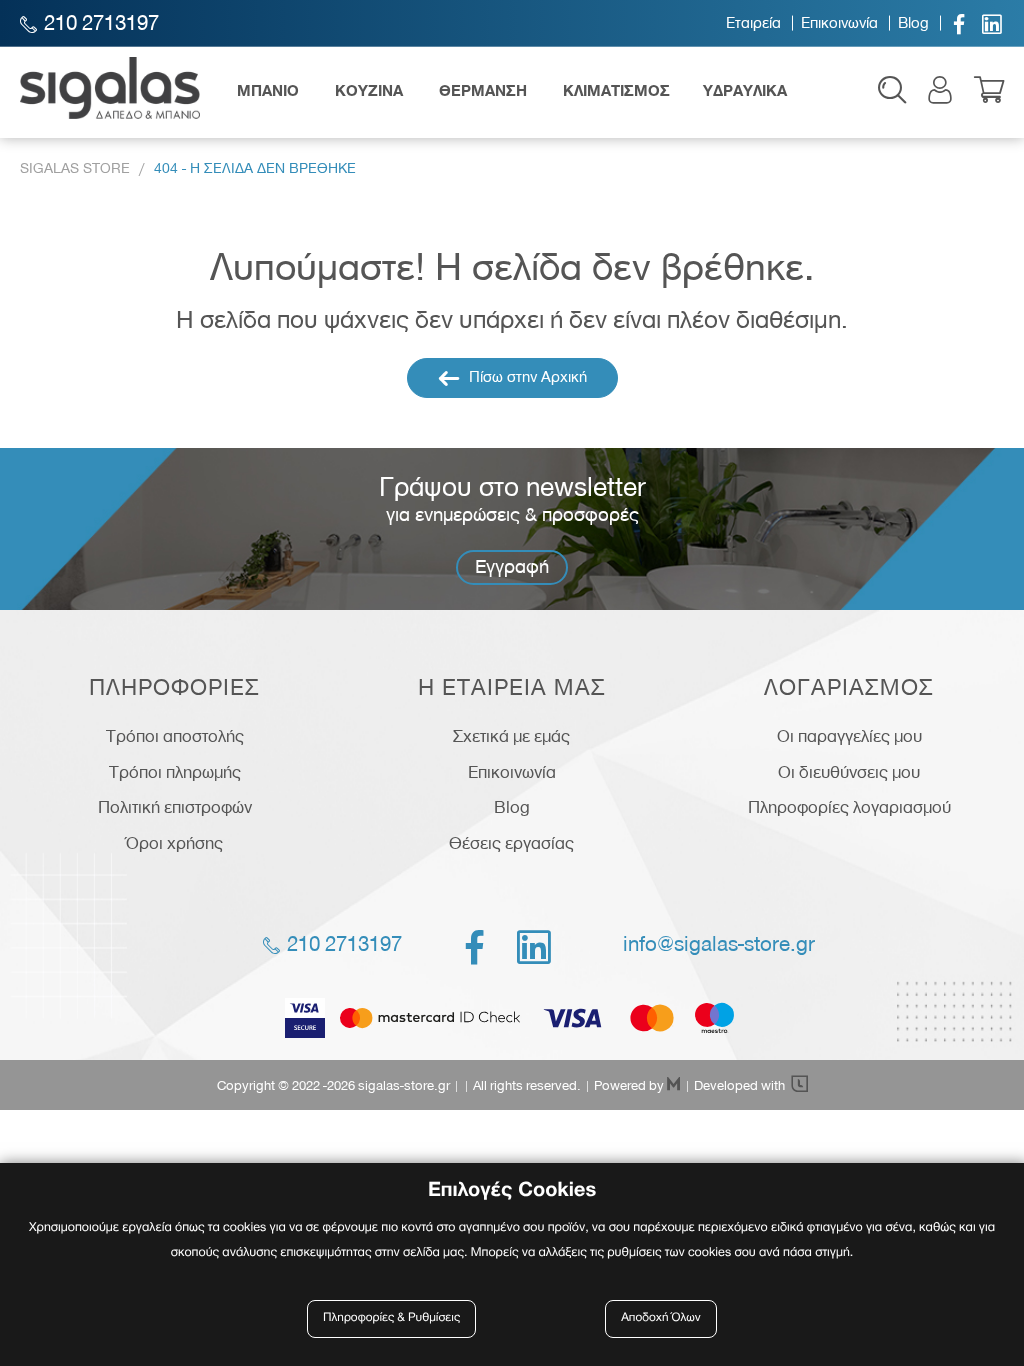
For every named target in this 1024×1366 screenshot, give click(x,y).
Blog (913, 23)
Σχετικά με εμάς (511, 736)
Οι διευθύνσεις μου (849, 772)
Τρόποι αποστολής (175, 736)
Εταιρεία (753, 23)
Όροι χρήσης (174, 843)
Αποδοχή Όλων (661, 1318)
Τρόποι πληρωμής (175, 772)
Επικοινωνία (839, 23)
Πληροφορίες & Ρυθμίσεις (391, 1318)
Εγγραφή (512, 566)
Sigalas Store (75, 168)
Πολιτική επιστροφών (175, 807)
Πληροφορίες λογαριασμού (849, 807)
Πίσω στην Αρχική (526, 377)
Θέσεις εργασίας (511, 843)
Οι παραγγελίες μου (849, 736)
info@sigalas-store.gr (719, 944)
